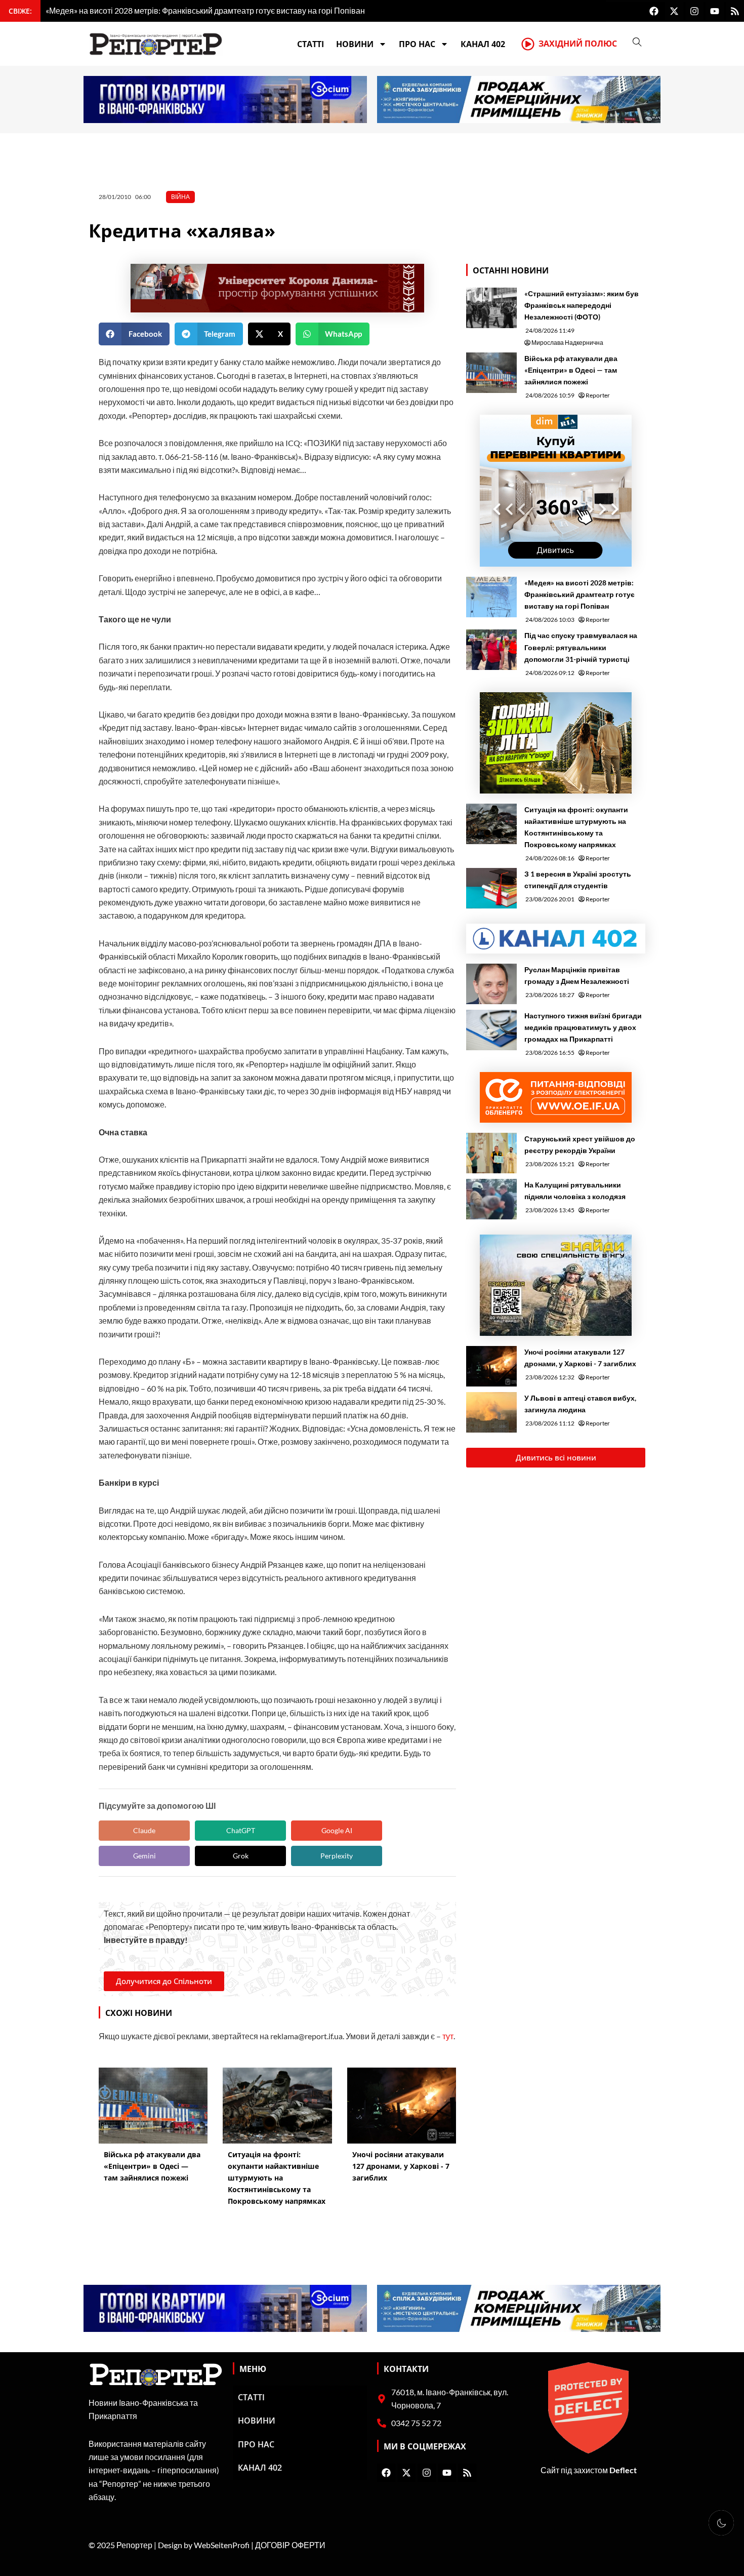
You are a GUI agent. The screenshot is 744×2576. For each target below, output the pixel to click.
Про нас (417, 44)
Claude (144, 1830)
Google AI (337, 1830)
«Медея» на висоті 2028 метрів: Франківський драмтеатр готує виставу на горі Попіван (580, 594)
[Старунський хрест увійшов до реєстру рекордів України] (491, 1153)
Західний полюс (578, 44)
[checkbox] (721, 2523)
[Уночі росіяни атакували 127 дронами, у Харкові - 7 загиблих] (491, 1366)
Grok (241, 1856)
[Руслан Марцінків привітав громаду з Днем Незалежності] (491, 984)
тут (448, 2036)
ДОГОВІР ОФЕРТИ (290, 2545)
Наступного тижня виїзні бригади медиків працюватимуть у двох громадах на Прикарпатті (583, 1027)
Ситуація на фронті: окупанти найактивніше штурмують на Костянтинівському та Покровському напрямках (576, 827)
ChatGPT (241, 1830)
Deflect (623, 2470)
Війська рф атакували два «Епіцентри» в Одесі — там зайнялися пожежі (571, 370)
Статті (311, 44)
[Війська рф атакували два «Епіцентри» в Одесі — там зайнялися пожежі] (491, 373)
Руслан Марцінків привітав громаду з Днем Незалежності (577, 975)
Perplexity (337, 1856)
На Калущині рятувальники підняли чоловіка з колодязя (575, 1191)
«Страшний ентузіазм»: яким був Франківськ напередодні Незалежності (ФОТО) (582, 305)
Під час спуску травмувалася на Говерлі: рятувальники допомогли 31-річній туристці (581, 647)
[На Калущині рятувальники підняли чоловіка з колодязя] (491, 1199)
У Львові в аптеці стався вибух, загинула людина (580, 1404)
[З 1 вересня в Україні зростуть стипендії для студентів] (491, 888)
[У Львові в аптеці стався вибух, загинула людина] (491, 1412)
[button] (134, 334)
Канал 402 (483, 44)
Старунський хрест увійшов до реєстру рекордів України (580, 1144)
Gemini (144, 1856)
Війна (180, 197)
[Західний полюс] (528, 44)
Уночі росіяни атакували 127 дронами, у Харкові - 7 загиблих (580, 1358)
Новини (355, 44)
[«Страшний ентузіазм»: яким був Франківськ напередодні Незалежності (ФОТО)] (491, 308)
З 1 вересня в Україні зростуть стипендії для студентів (578, 880)
